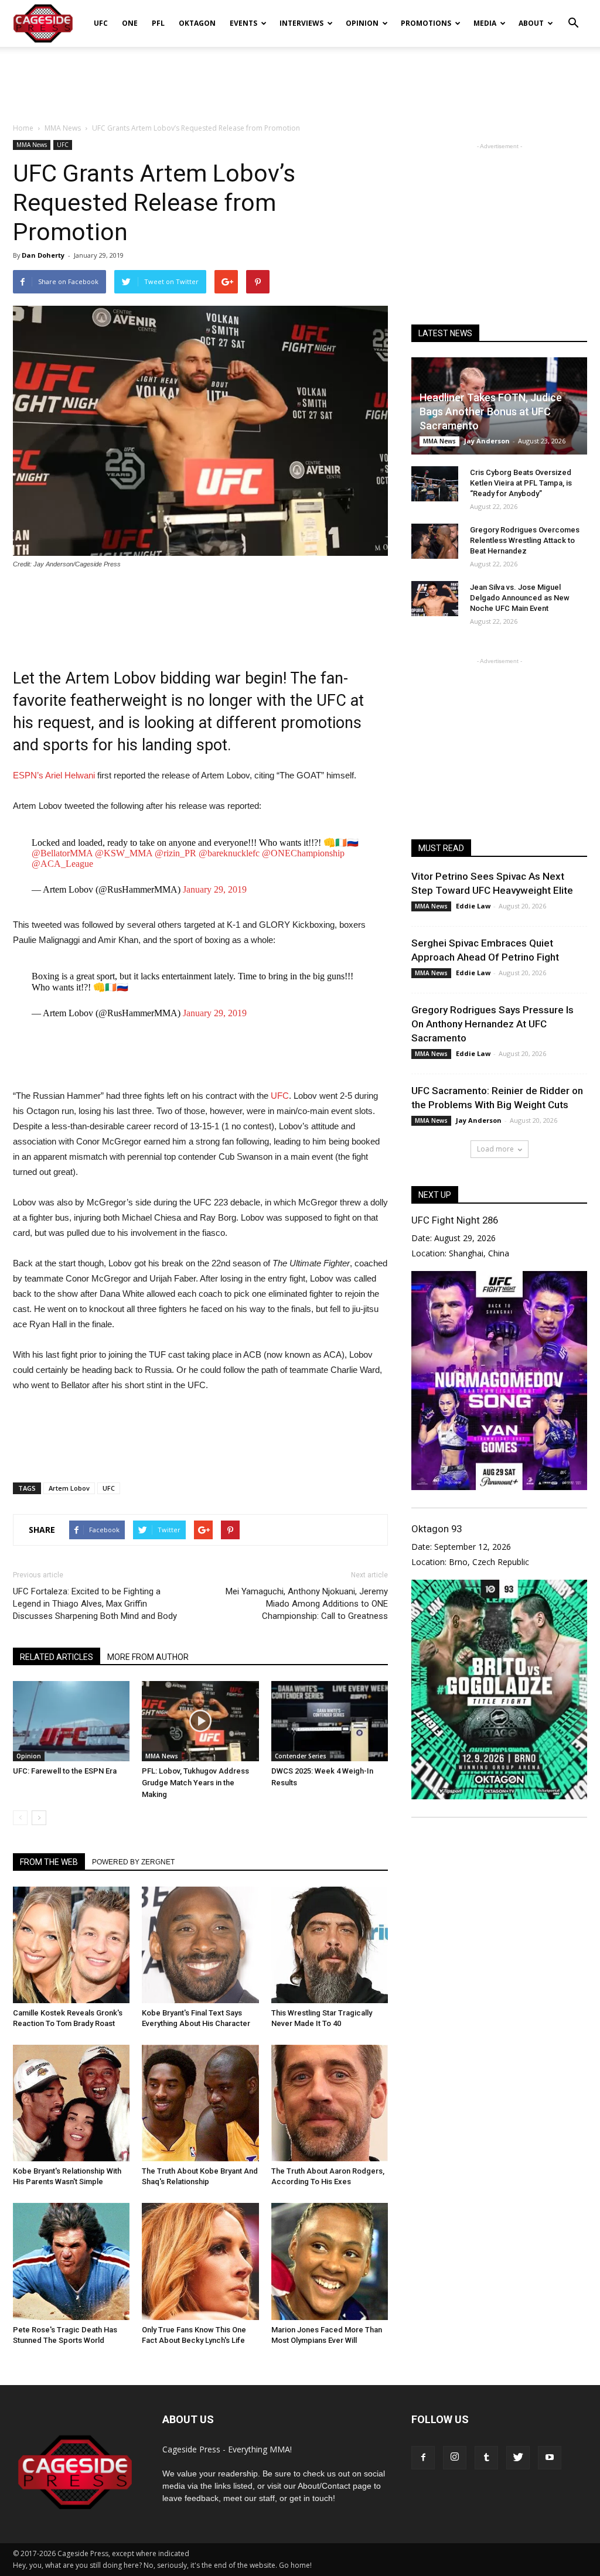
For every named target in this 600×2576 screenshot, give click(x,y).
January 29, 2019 (215, 889)
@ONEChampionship (303, 853)
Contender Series (301, 1756)
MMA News (32, 145)
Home (23, 128)
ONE (130, 23)
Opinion (362, 23)
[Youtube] (550, 2458)
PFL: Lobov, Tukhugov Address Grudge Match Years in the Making (195, 1783)
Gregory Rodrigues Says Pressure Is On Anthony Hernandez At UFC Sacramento (492, 1024)
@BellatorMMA (62, 853)
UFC (101, 23)
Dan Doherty (43, 255)
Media (485, 23)
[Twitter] (518, 2458)
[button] (573, 15)
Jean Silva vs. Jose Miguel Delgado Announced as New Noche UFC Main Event (520, 598)
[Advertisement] (300, 78)
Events (243, 23)
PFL (158, 23)
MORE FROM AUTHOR (148, 1657)
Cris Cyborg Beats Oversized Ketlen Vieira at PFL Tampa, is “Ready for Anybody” (521, 483)
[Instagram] (455, 2458)
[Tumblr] (486, 2458)
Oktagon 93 (437, 1529)
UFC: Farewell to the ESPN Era (65, 1771)
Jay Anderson (487, 441)
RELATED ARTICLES (57, 1657)
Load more (495, 1149)
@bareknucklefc (229, 853)
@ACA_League (62, 864)
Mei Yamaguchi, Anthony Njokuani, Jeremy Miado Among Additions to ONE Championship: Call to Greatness (307, 1604)
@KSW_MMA (124, 853)
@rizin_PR (175, 853)
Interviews (301, 23)
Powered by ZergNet (133, 1862)
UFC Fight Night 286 (455, 1220)
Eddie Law (473, 906)
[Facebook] (423, 2458)
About (531, 23)
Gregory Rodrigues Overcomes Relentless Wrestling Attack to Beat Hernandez (525, 540)
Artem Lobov (69, 1488)
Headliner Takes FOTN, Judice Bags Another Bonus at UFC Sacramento (491, 411)
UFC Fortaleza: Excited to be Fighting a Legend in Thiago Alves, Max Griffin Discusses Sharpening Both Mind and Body (95, 1604)
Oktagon (197, 23)
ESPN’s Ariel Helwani (54, 775)
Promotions (426, 23)
